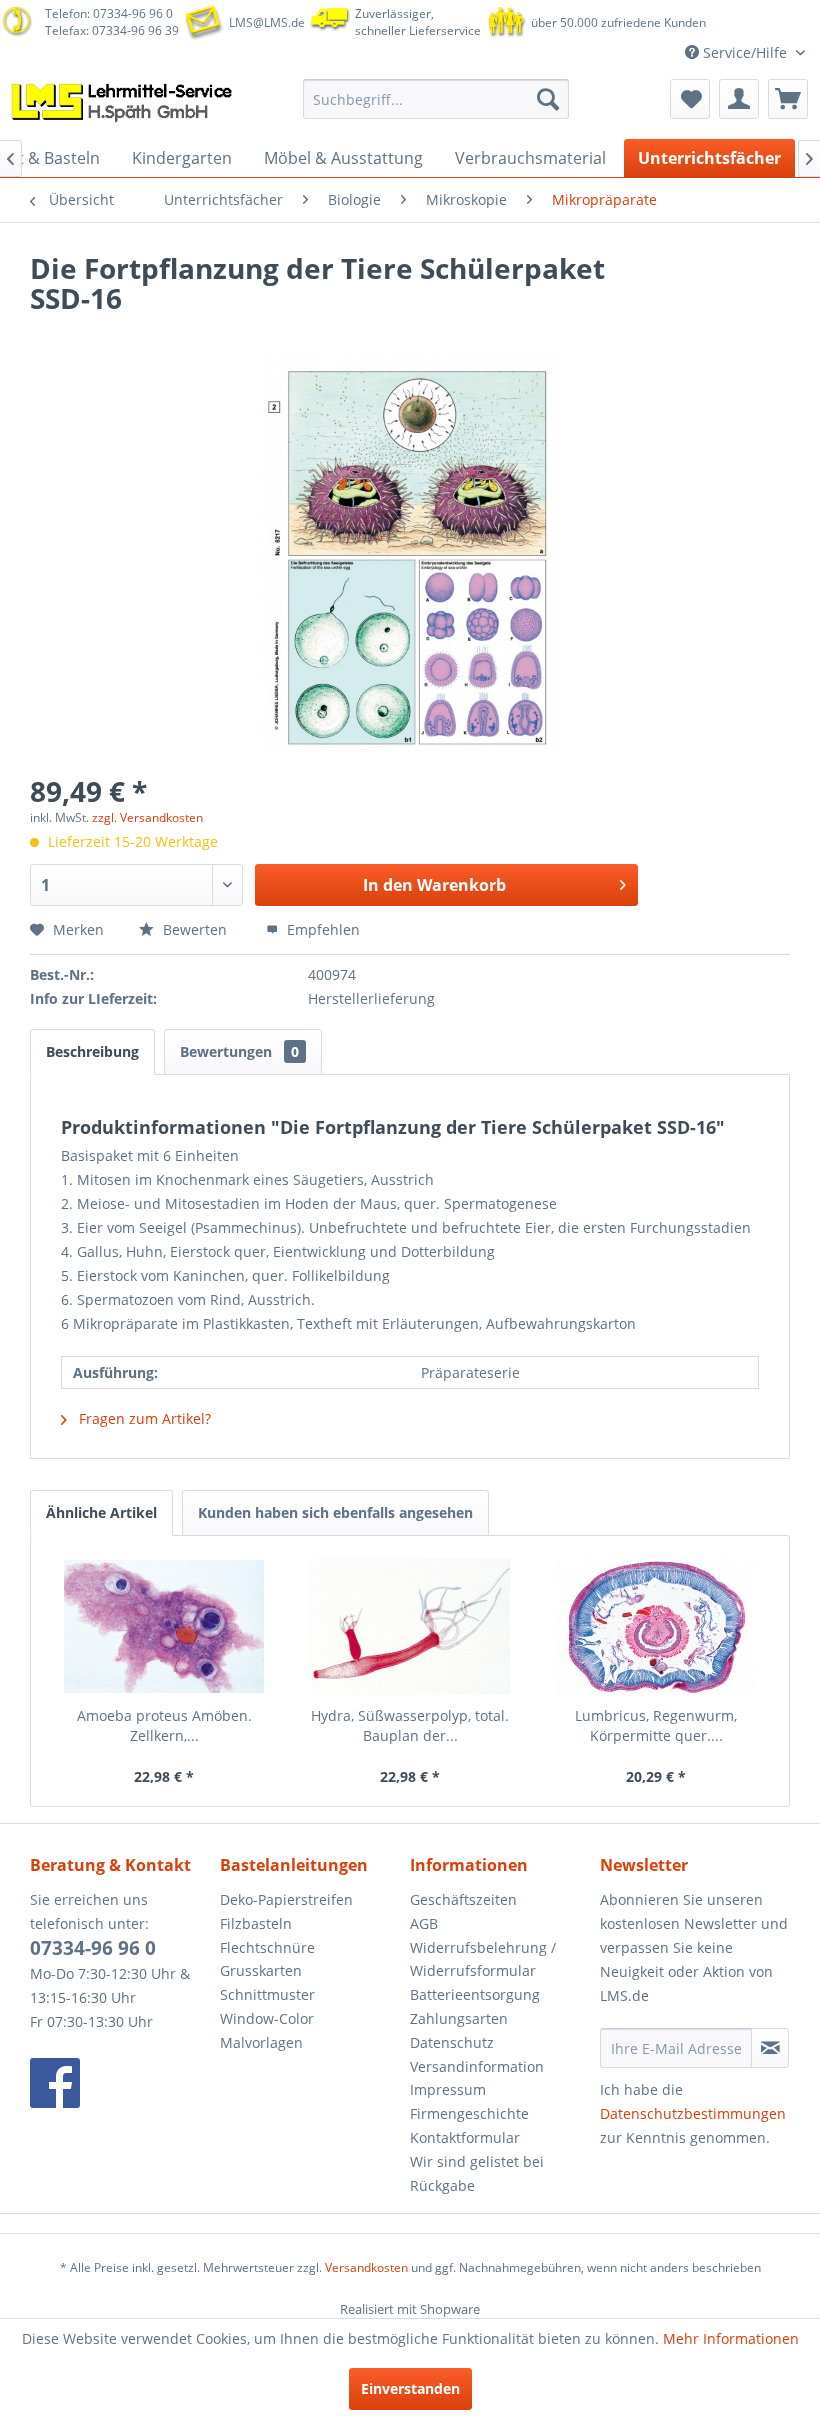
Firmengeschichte (469, 2113)
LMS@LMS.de (267, 22)
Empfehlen (321, 929)
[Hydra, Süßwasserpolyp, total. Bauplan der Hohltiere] (410, 1626)
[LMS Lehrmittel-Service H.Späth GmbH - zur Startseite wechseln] (123, 104)
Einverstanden (410, 2388)
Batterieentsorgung (475, 1994)
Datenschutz (452, 2042)
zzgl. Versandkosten (147, 817)
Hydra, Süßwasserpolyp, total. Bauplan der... (410, 1725)
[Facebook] (120, 2083)
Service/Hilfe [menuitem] (745, 52)
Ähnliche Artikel (101, 1512)
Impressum (448, 2089)
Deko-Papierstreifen (286, 1899)
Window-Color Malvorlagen (267, 2030)
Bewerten (195, 929)
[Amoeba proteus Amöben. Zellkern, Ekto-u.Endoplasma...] (164, 1626)
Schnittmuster (267, 1994)
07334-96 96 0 (93, 1948)
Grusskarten (261, 1970)
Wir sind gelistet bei (477, 2161)
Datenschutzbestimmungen (693, 2113)
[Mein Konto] (739, 99)
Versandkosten (366, 2267)
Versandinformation (477, 2066)
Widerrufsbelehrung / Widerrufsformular (483, 1959)
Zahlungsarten (459, 2018)
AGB (424, 1923)
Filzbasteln (256, 1923)
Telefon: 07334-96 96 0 (109, 13)
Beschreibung (92, 1051)
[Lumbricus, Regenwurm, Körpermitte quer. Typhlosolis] (656, 1626)
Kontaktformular (465, 2137)
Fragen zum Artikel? (143, 1418)
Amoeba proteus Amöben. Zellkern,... (164, 1725)
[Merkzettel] (690, 99)
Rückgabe (442, 2185)
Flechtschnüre (267, 1947)
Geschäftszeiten (463, 1899)
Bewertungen (239, 1051)
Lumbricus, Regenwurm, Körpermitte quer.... (656, 1725)
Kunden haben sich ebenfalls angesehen (335, 1512)
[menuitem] (436, 99)
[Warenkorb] (788, 99)
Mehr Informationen (731, 2338)
